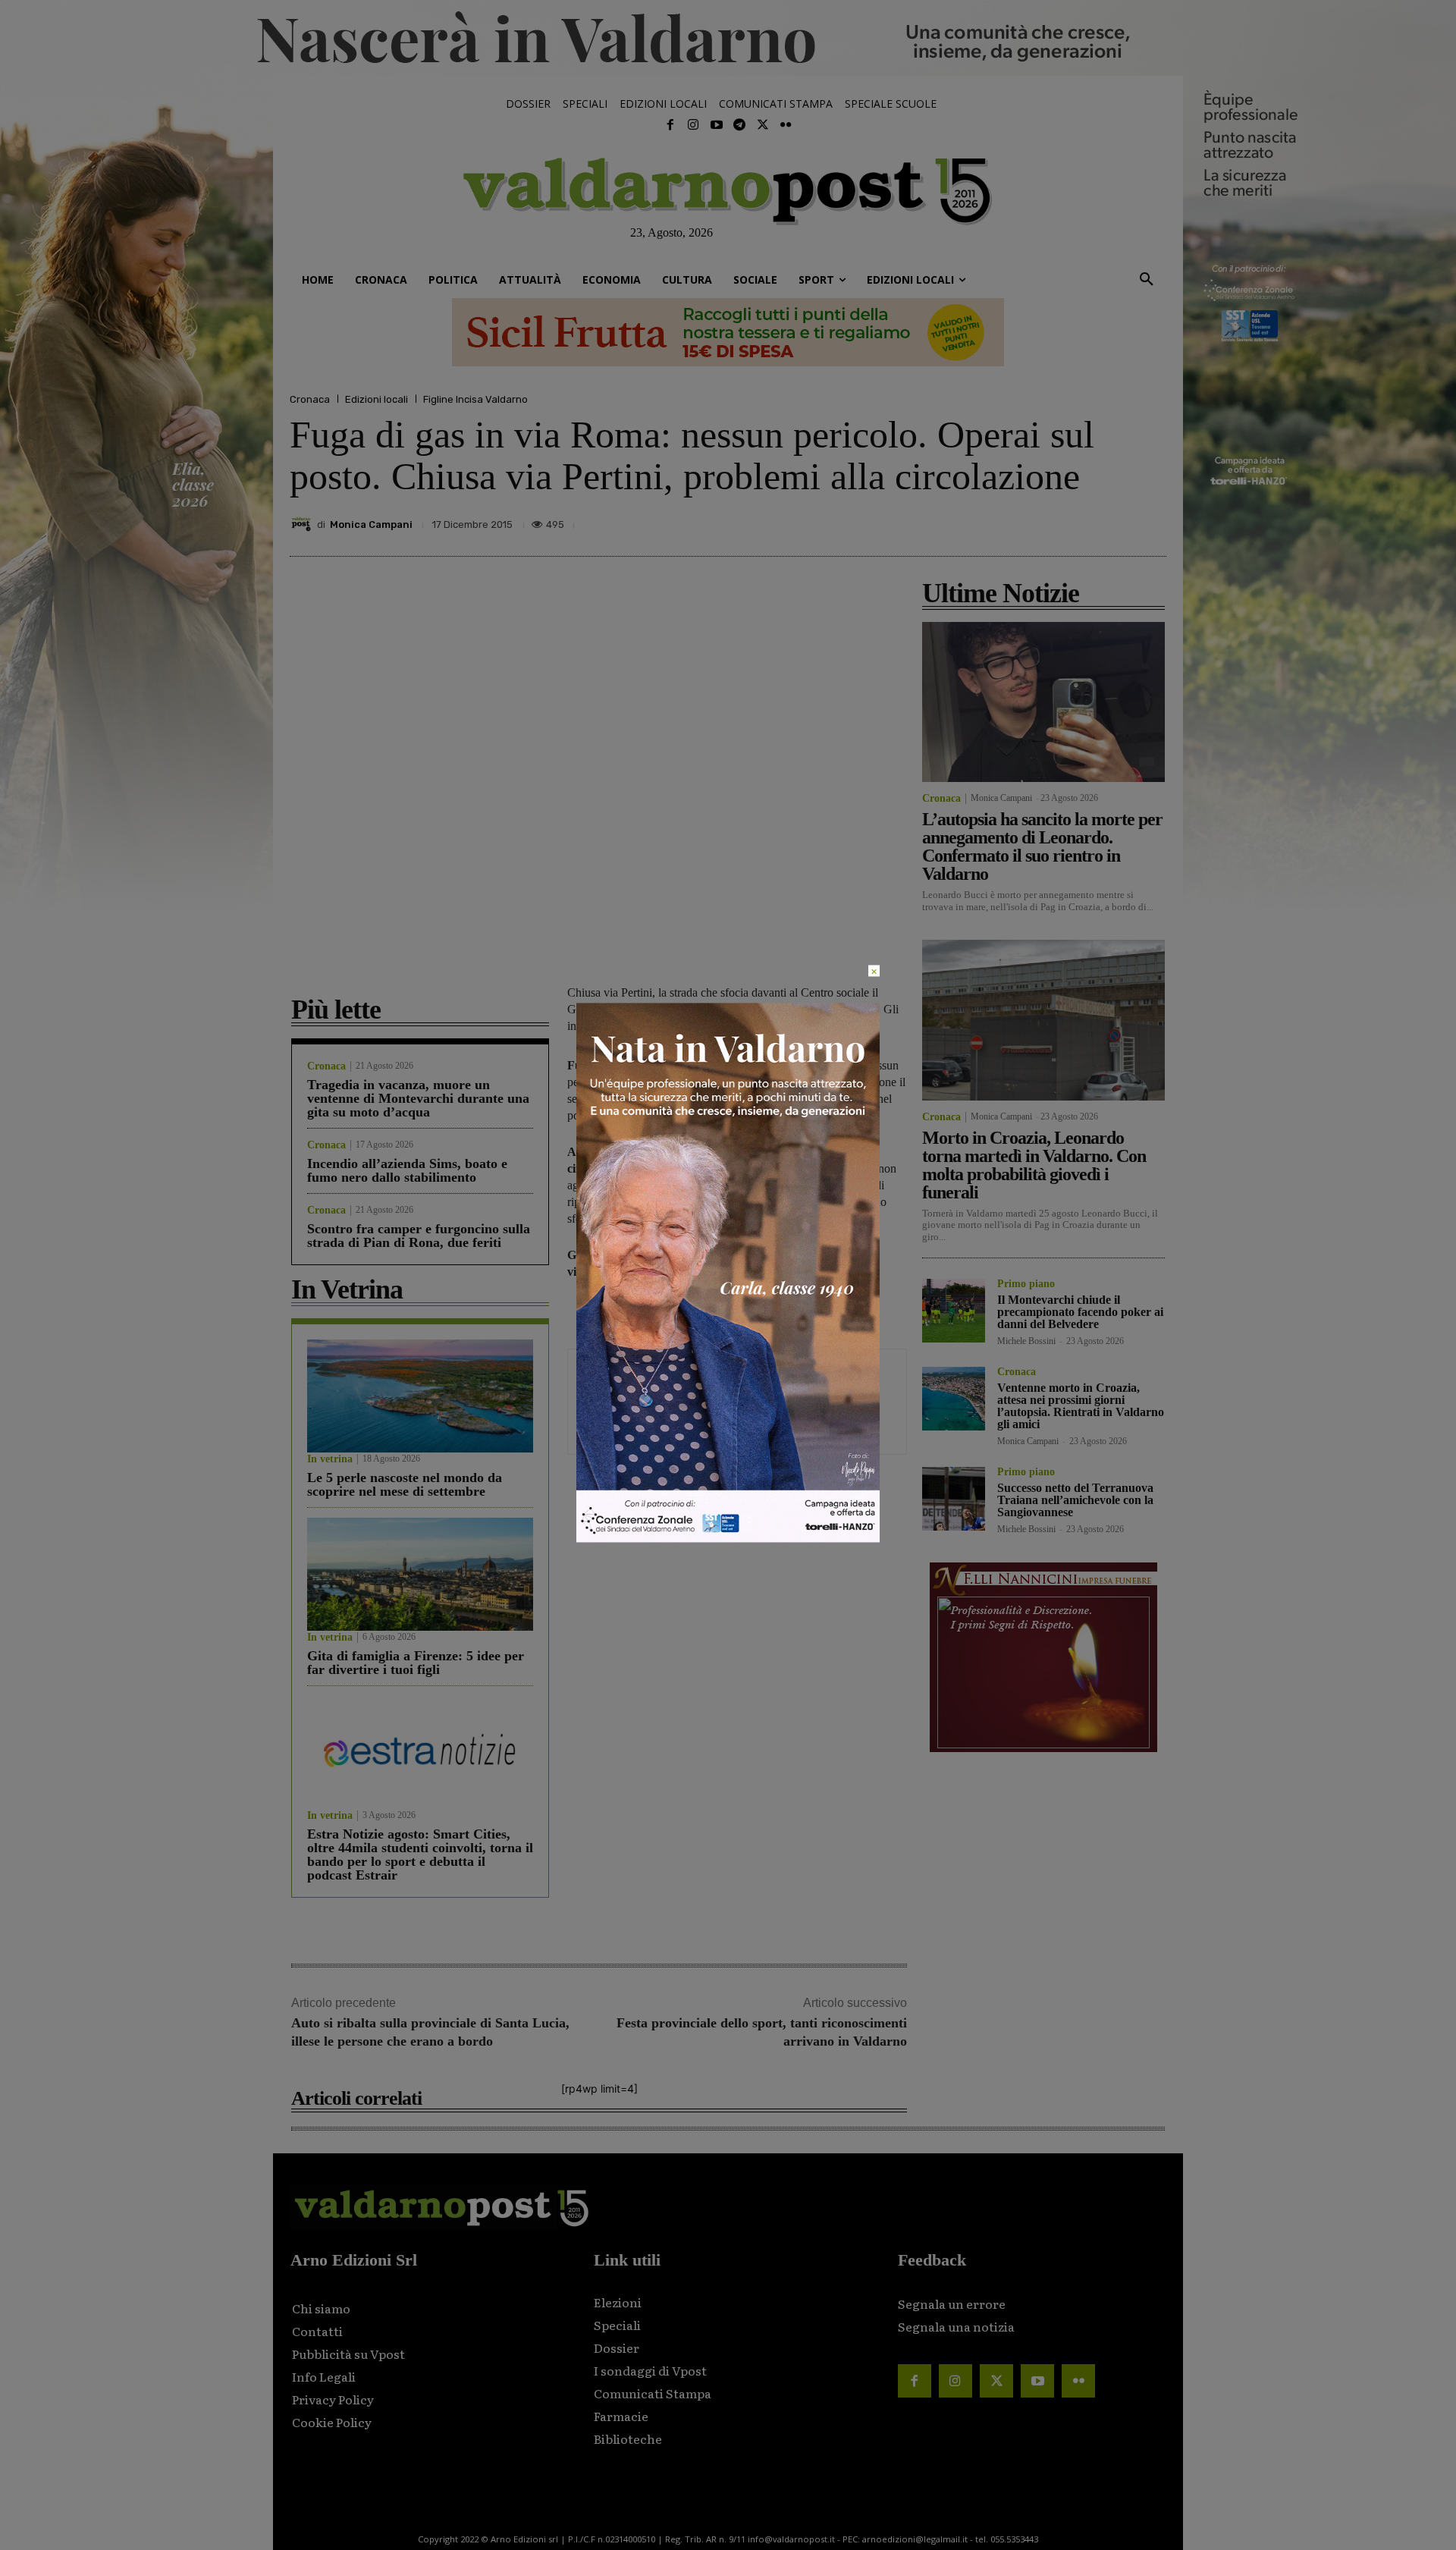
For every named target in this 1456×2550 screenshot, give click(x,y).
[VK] (1080, 520)
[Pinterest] (1045, 520)
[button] (1147, 280)
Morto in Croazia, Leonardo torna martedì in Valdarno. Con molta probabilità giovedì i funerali (1034, 1165)
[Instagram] (693, 125)
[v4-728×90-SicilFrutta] (728, 332)
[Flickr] (786, 125)
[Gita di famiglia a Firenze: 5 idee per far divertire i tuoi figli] (420, 1574)
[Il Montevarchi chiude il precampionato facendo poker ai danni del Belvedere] (954, 1310)
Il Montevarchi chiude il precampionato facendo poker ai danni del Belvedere (1080, 1312)
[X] (1010, 520)
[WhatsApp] (1115, 520)
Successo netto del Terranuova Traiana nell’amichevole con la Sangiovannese (1075, 1500)
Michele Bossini (1026, 1341)
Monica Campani (371, 524)
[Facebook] (670, 125)
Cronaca (310, 399)
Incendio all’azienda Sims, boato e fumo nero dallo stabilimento (407, 1170)
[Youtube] (717, 125)
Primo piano (1026, 1284)
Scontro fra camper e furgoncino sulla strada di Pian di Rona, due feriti (419, 1236)
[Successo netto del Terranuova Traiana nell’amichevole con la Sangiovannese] (954, 1498)
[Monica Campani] (303, 524)
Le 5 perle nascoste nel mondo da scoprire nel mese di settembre (405, 1484)
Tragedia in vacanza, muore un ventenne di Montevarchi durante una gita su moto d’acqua (418, 1098)
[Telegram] (739, 125)
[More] (1150, 520)
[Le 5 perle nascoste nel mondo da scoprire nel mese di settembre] (420, 1396)
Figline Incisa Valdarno (475, 399)
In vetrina (330, 1459)
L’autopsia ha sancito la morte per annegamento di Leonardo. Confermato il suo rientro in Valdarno (1042, 846)
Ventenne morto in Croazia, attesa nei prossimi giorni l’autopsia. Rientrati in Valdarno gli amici (1081, 1406)
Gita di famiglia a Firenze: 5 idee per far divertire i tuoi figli (416, 1663)
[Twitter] (762, 125)
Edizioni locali (377, 399)
